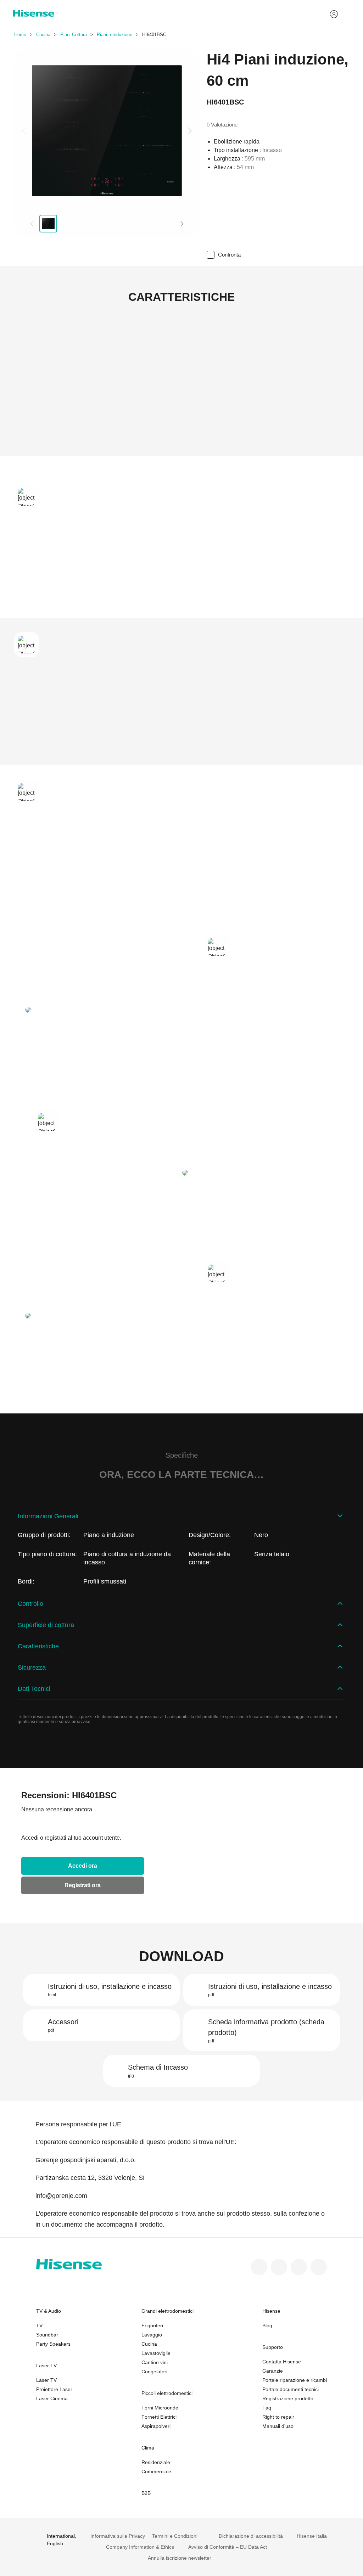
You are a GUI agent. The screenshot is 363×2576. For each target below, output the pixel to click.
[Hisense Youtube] (319, 2267)
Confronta (229, 255)
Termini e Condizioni (175, 2536)
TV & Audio (49, 2311)
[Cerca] (346, 14)
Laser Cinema (52, 2398)
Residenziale (156, 2462)
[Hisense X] (279, 2267)
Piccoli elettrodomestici (167, 2393)
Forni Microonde (160, 2408)
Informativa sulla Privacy (118, 2536)
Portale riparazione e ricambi (295, 2380)
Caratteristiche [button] (38, 1646)
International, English (62, 2540)
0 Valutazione (222, 125)
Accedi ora (83, 1866)
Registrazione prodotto (288, 2398)
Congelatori (154, 2372)
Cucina (43, 35)
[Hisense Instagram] (299, 2267)
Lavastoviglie (156, 2353)
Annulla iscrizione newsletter (180, 2558)
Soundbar (47, 2335)
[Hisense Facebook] (259, 2267)
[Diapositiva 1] (48, 224)
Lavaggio (152, 2335)
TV (39, 2325)
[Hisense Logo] (33, 13)
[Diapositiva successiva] (189, 131)
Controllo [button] (30, 1604)
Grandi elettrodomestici (167, 2311)
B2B (146, 2493)
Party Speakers (53, 2344)
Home (20, 35)
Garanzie (273, 2371)
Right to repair (278, 2417)
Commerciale (156, 2471)
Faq (267, 2408)
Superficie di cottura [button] (46, 1625)
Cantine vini (155, 2362)
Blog (267, 2325)
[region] (107, 131)
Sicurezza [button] (32, 1667)
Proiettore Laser (54, 2389)
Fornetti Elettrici (159, 2417)
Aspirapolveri (156, 2426)
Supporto (273, 2347)
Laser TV (46, 2366)
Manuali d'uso (278, 2426)
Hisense (271, 2311)
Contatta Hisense (282, 2362)
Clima (148, 2448)
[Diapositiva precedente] (25, 131)
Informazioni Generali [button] (48, 1516)
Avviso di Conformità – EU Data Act (228, 2547)
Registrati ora (83, 1885)
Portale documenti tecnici (291, 2389)
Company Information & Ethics (140, 2547)
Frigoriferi (152, 2325)
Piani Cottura (74, 35)
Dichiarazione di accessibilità (251, 2536)
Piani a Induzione (115, 35)
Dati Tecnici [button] (34, 1689)
